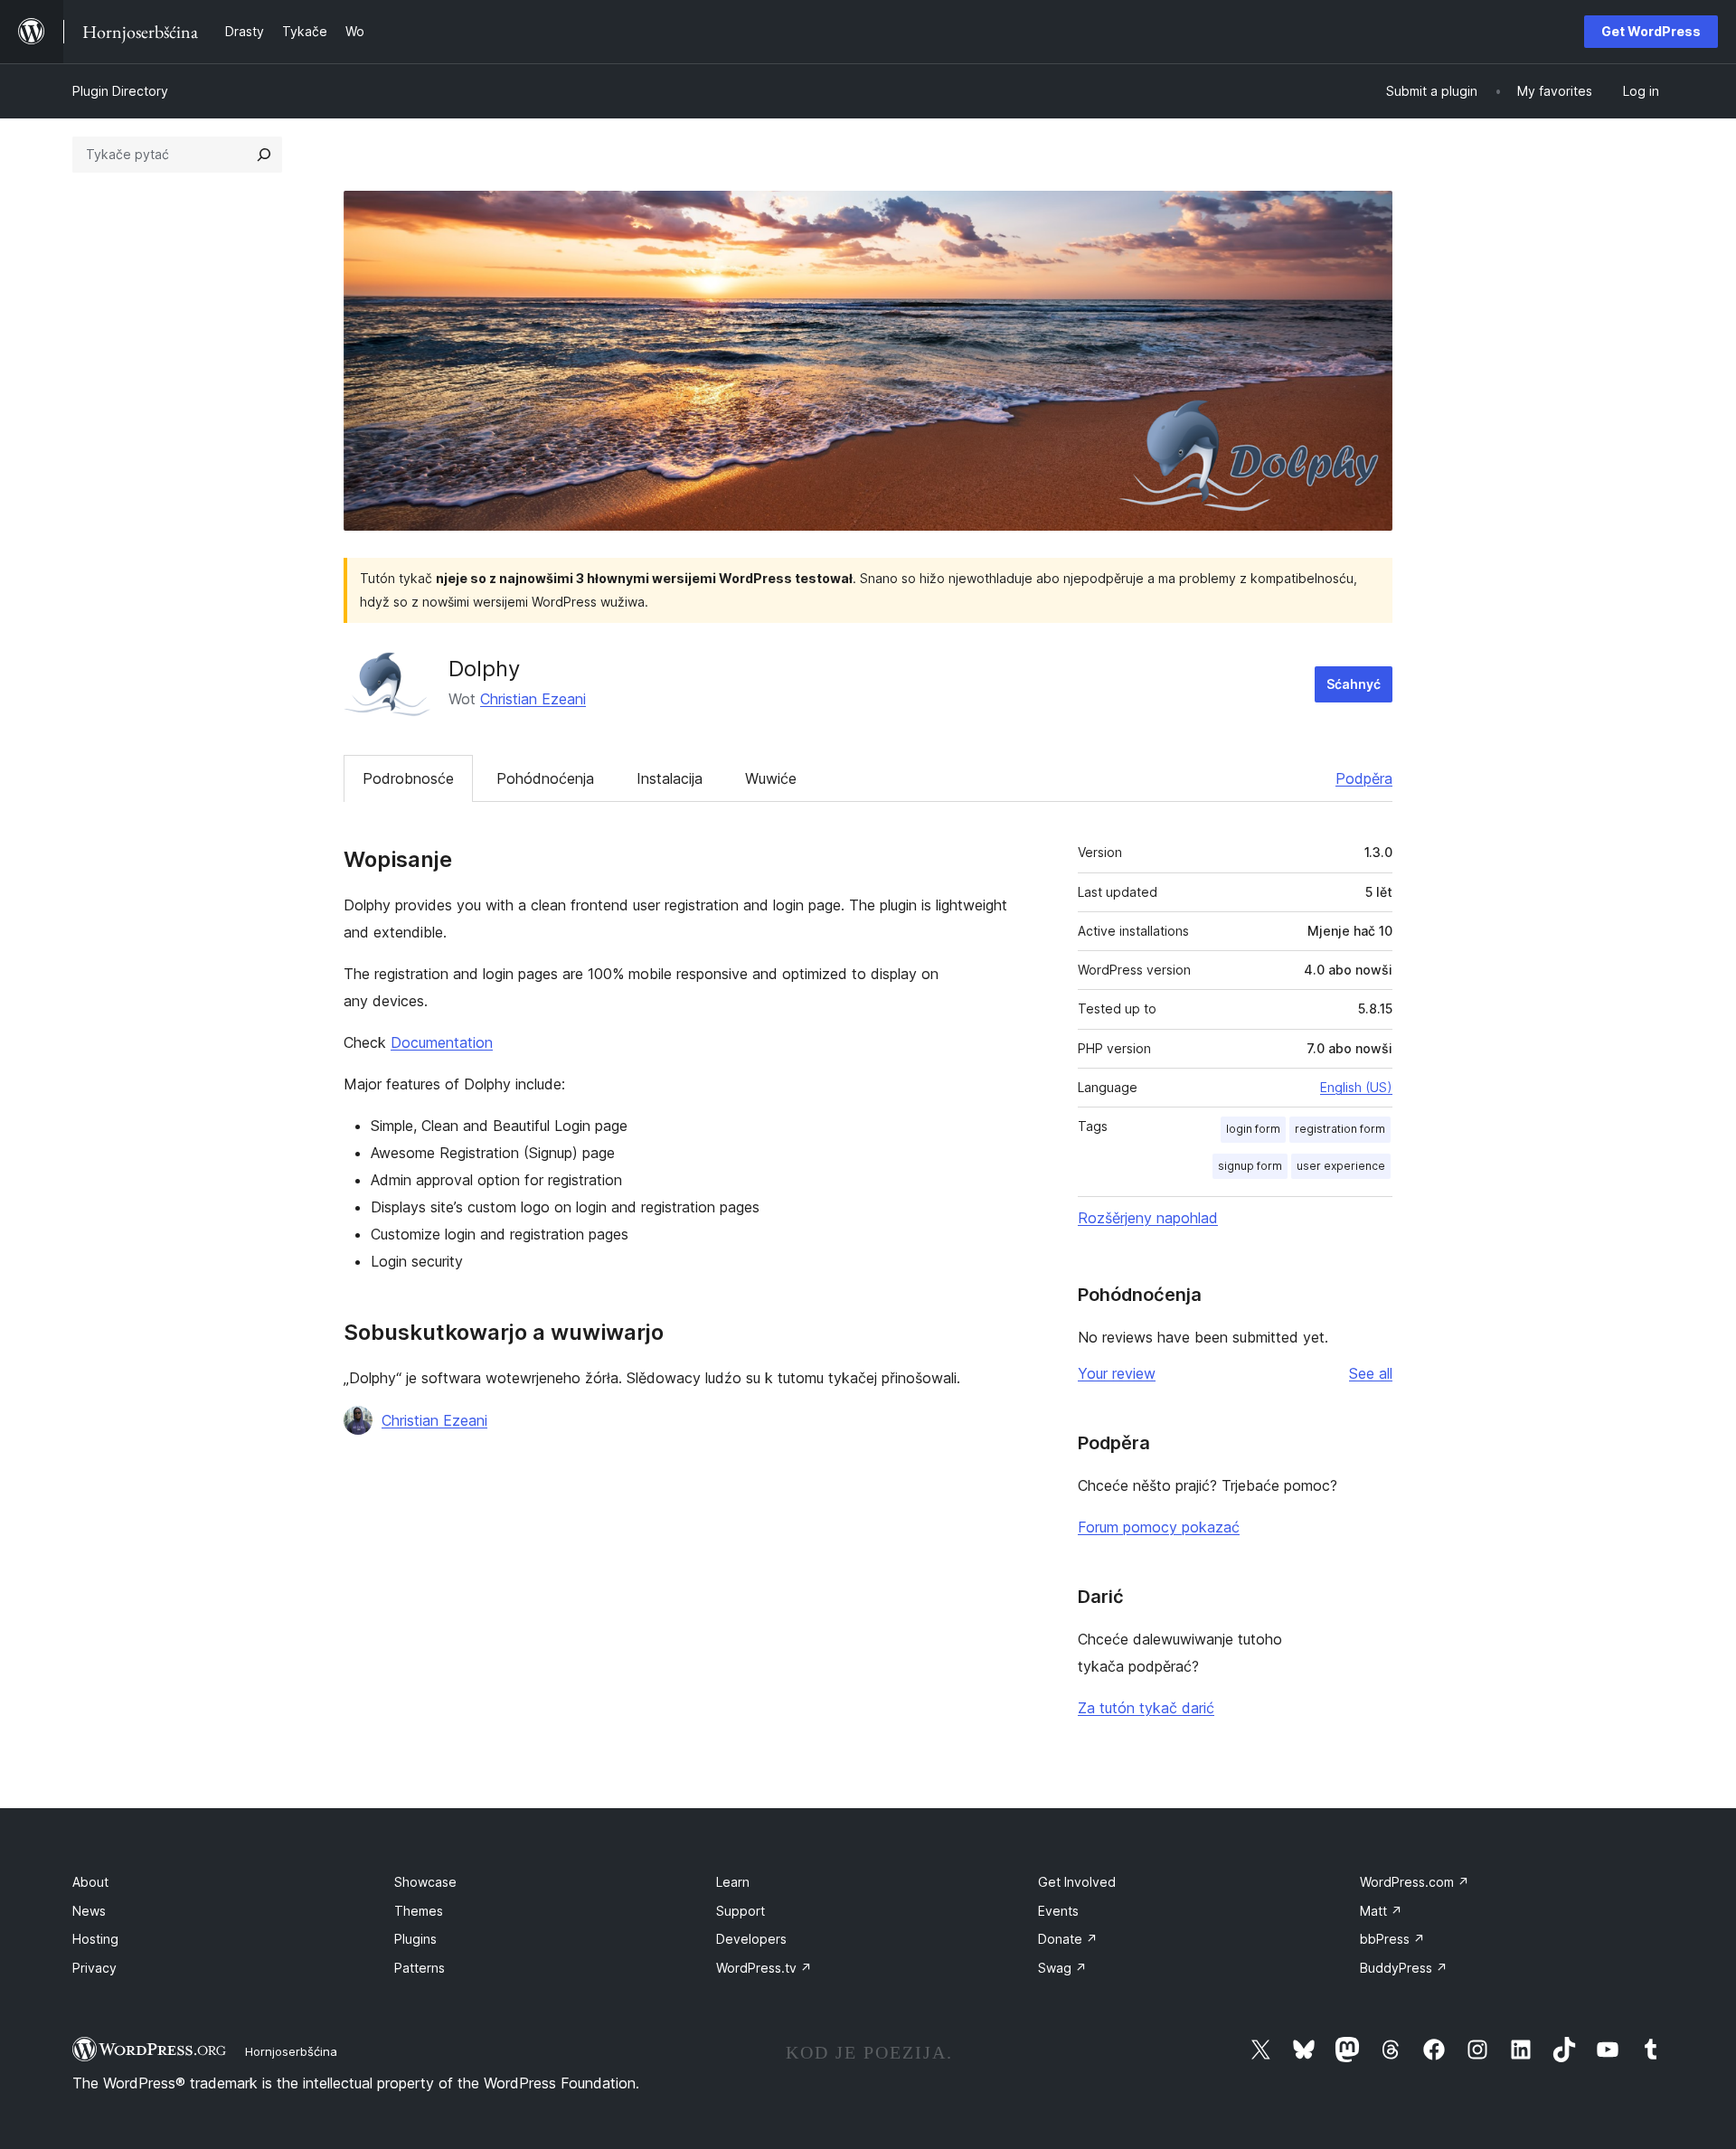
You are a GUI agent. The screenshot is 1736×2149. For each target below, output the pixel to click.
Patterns (420, 1968)
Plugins (415, 1939)
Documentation (442, 1042)
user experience (1341, 1166)
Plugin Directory (120, 91)
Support (741, 1911)
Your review (1117, 1373)
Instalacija (670, 778)
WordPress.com (1415, 1882)
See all (1371, 1373)
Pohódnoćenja (545, 778)
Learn (733, 1882)
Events (1058, 1911)
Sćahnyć (1354, 684)
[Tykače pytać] (264, 155)
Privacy (94, 1968)
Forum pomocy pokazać (1159, 1527)
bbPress (1392, 1939)
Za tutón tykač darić (1146, 1708)
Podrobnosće (408, 778)
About (90, 1882)
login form (1253, 1129)
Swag (1062, 1968)
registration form (1340, 1129)
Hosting (95, 1939)
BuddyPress (1404, 1968)
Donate (1068, 1939)
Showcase (425, 1882)
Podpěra (1364, 778)
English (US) (1356, 1087)
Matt (1381, 1911)
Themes (419, 1911)
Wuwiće (771, 778)
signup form (1250, 1166)
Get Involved (1077, 1882)
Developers (751, 1939)
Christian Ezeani (533, 699)
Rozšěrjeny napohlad (1148, 1218)
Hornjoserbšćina (291, 2051)
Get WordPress (1651, 31)
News (89, 1911)
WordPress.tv (764, 1968)
